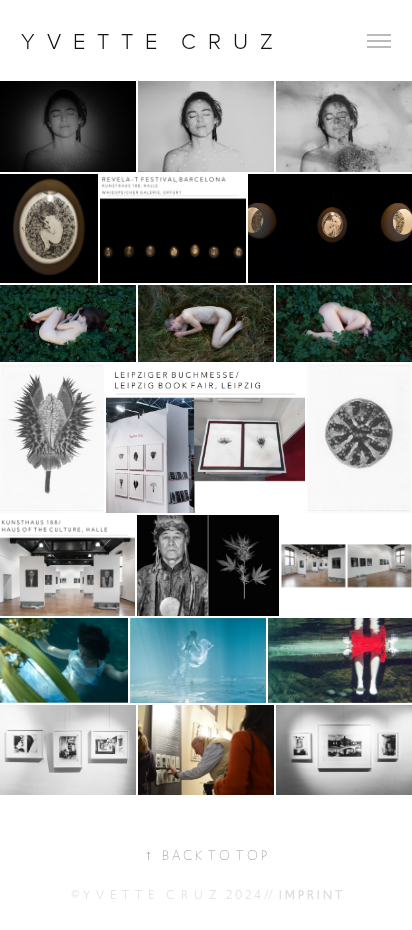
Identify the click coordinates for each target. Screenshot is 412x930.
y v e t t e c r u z (150, 40)
